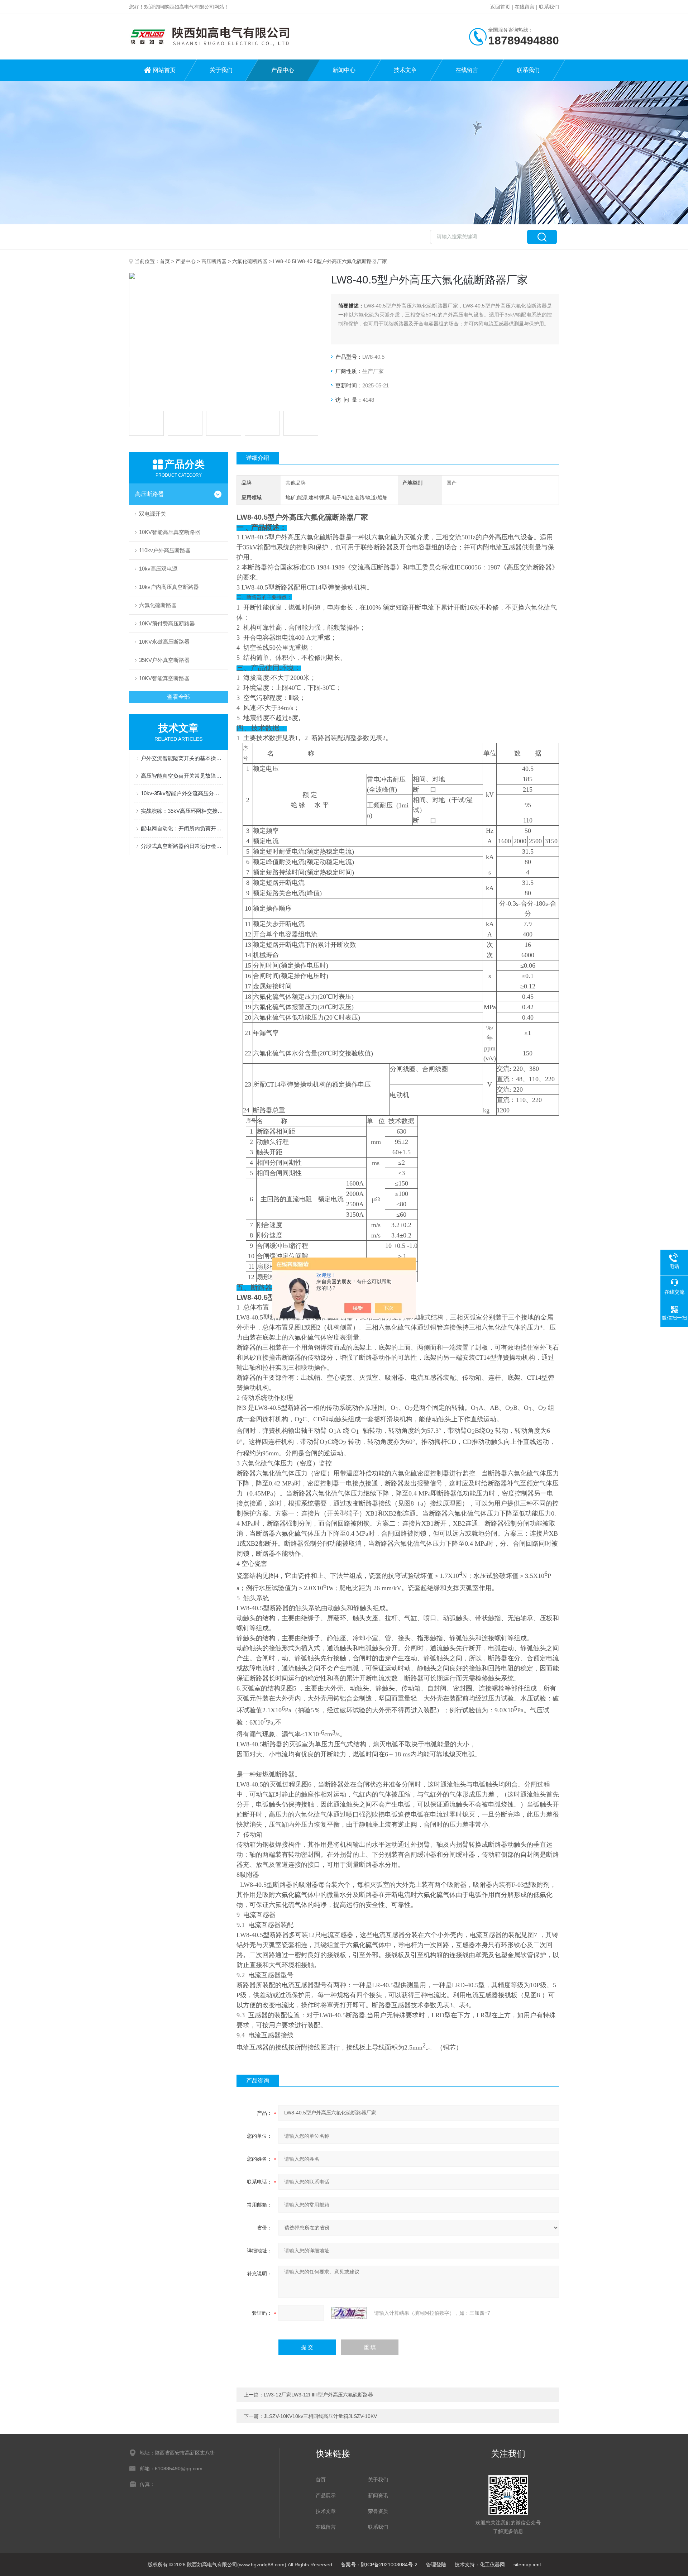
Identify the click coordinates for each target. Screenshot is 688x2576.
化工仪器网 (492, 2565)
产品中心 (283, 70)
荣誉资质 (378, 2511)
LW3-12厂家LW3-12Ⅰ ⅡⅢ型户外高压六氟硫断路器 (318, 2395)
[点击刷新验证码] (349, 2313)
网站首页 (164, 70)
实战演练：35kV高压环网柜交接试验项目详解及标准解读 (182, 811)
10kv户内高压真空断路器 (169, 587)
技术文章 (405, 70)
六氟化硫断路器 (250, 261)
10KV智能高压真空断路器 (170, 532)
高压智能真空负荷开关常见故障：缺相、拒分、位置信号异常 (182, 776)
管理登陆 (436, 2565)
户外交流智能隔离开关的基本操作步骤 (182, 758)
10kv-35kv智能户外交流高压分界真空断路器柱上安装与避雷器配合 (182, 793)
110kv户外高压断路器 (165, 550)
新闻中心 (344, 70)
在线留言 (525, 7)
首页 (165, 261)
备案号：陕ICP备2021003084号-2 (379, 2565)
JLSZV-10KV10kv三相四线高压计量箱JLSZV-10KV (320, 2416)
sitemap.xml (527, 2565)
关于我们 (221, 70)
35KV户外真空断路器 (164, 660)
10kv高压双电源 (158, 569)
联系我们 (549, 7)
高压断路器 (214, 261)
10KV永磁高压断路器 (164, 642)
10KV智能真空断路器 (164, 678)
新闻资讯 (378, 2495)
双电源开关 (152, 514)
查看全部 (178, 697)
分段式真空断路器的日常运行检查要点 (182, 846)
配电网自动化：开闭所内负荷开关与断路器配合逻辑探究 (182, 828)
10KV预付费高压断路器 (167, 623)
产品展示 (326, 2495)
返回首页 (500, 7)
